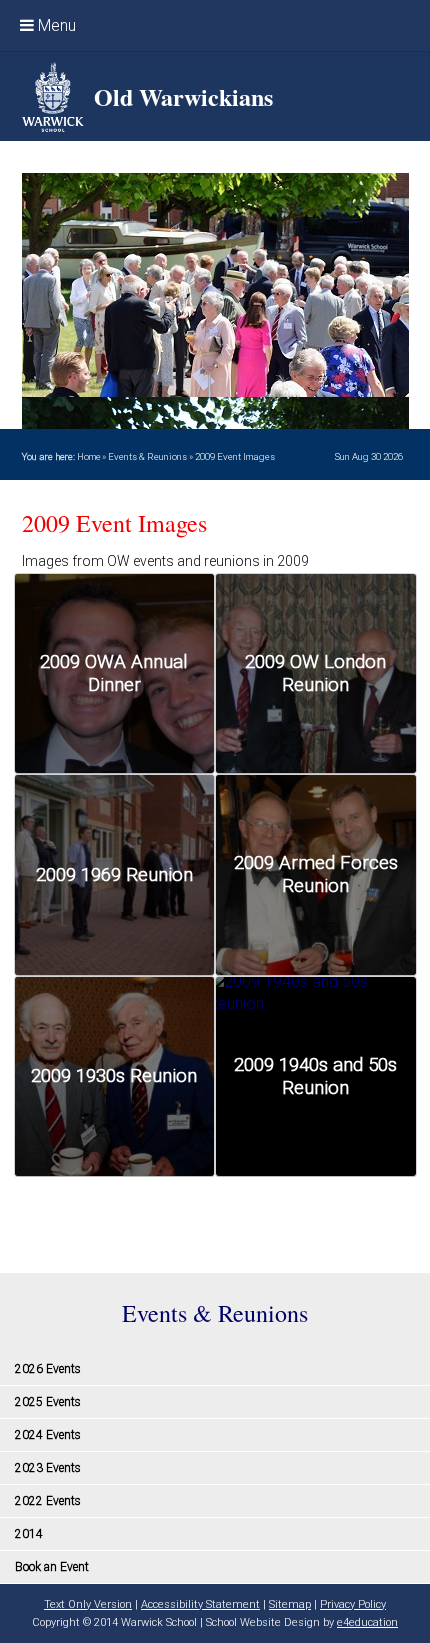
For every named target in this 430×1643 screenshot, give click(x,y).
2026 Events (48, 1369)
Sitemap (290, 1604)
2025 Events (48, 1402)
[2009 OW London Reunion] (316, 674)
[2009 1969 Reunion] (115, 875)
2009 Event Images (235, 456)
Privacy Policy (353, 1604)
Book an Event (52, 1567)
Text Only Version (88, 1604)
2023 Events (48, 1468)
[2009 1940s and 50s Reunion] (316, 1077)
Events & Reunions (147, 456)
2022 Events (48, 1501)
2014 (29, 1534)
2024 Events (48, 1435)
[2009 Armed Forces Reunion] (316, 875)
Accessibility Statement (200, 1604)
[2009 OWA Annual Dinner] (115, 674)
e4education (367, 1622)
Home (89, 456)
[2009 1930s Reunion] (115, 1077)
